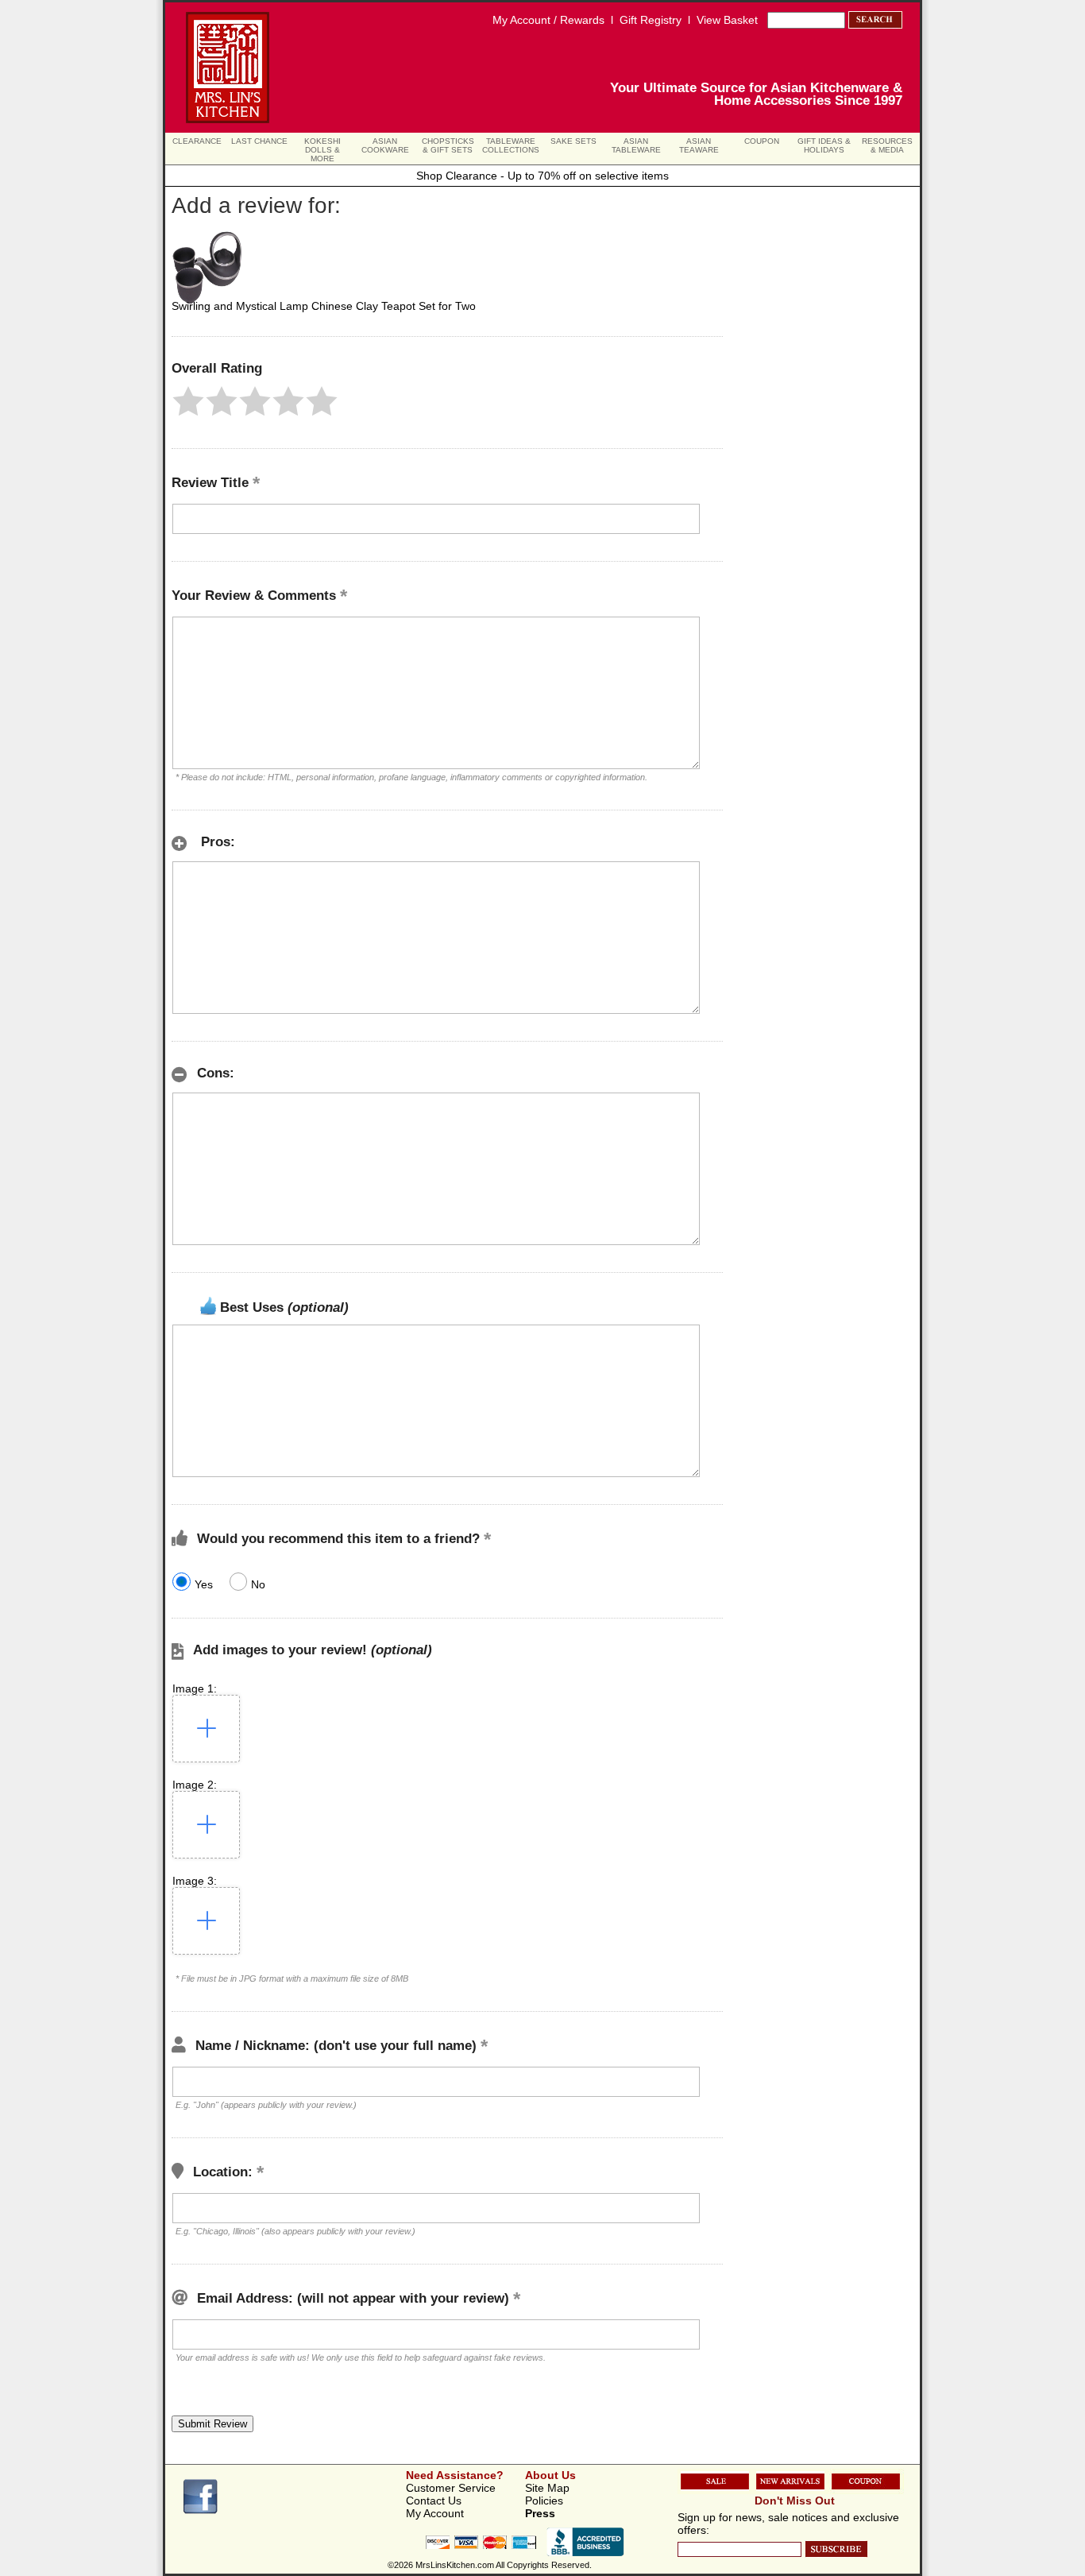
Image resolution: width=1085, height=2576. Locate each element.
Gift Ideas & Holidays (824, 145)
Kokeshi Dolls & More (322, 150)
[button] (188, 401)
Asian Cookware (385, 145)
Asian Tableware (636, 145)
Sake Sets (573, 141)
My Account (435, 2513)
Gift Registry (651, 20)
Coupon (762, 141)
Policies (544, 2501)
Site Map (547, 2488)
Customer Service (451, 2488)
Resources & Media (887, 145)
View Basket (727, 20)
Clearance (197, 141)
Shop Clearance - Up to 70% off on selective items (542, 176)
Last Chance (259, 141)
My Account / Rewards (548, 20)
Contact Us (434, 2501)
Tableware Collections (511, 145)
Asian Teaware (699, 145)
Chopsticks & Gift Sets (448, 145)
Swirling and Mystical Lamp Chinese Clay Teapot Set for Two (324, 306)
